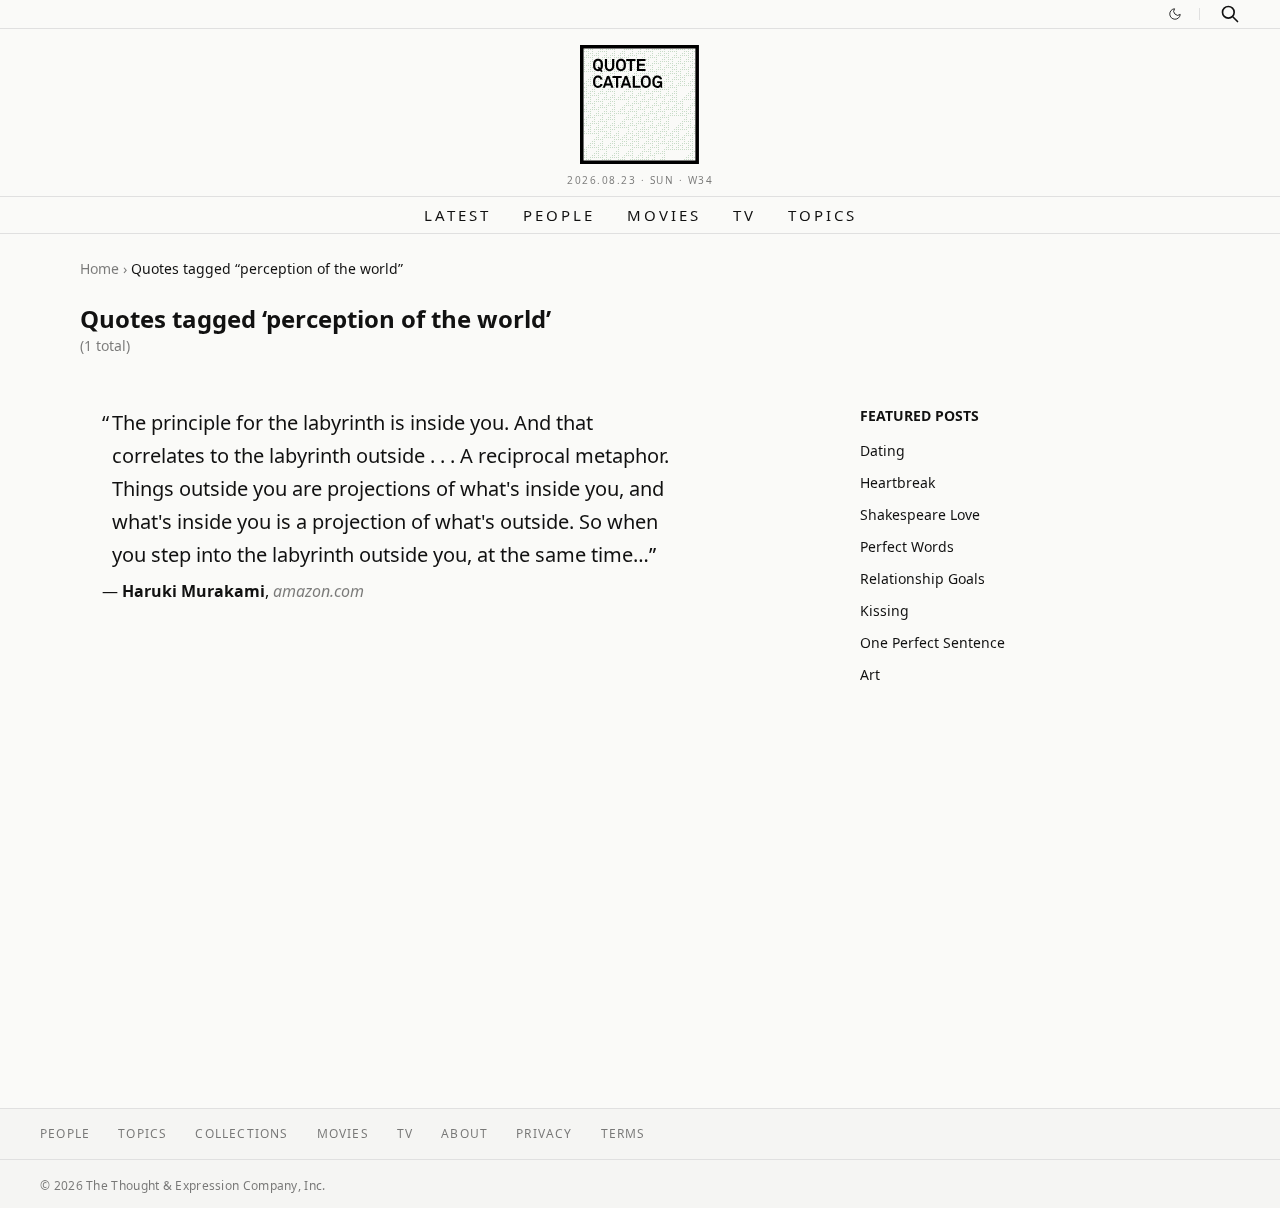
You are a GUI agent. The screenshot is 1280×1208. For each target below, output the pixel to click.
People (559, 215)
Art (870, 674)
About (464, 1133)
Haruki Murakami (193, 591)
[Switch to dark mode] (1175, 14)
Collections (241, 1133)
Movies (664, 215)
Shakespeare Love (920, 514)
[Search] (1230, 14)
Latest (457, 215)
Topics (822, 215)
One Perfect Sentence (932, 642)
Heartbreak (897, 482)
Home (99, 268)
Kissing (884, 610)
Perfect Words (907, 546)
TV (744, 215)
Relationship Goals (922, 578)
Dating (882, 450)
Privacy (544, 1133)
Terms (623, 1133)
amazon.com (318, 591)
